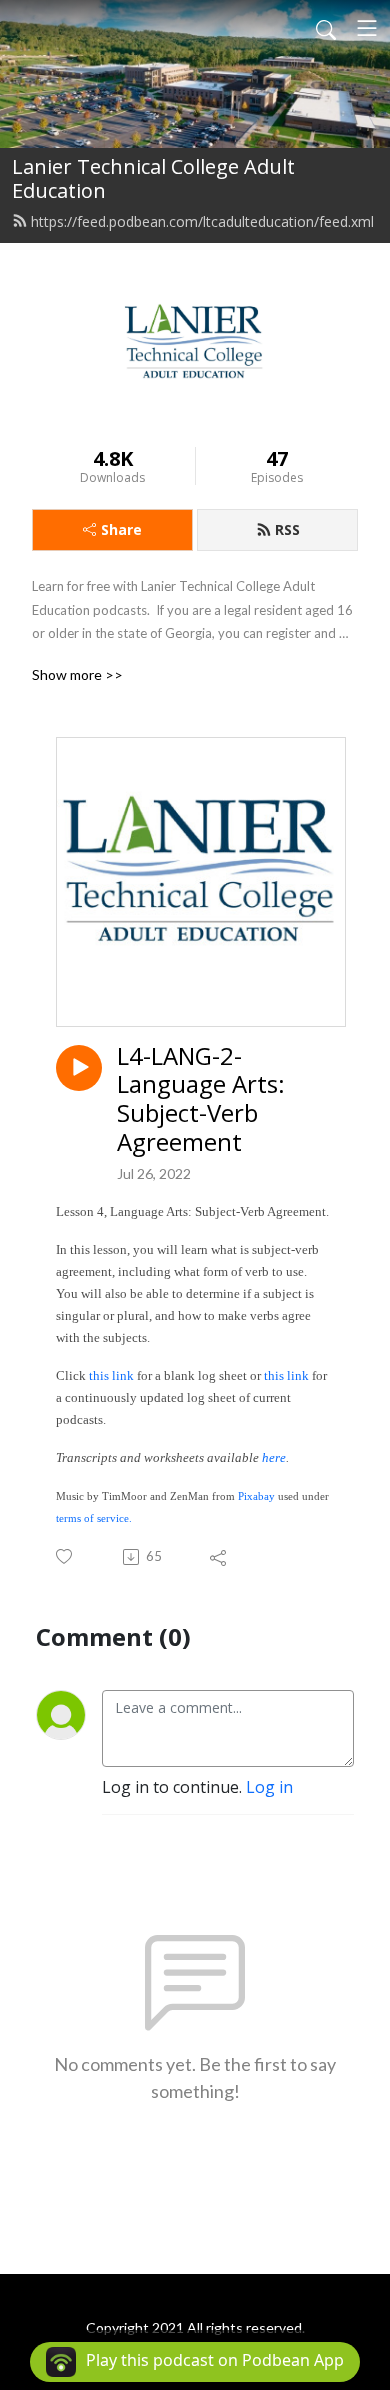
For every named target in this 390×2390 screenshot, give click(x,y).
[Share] (219, 1557)
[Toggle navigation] (367, 28)
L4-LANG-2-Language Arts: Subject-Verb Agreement (201, 1099)
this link (111, 1375)
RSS (287, 529)
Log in (269, 1787)
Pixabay (256, 1496)
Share (121, 529)
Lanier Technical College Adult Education (153, 178)
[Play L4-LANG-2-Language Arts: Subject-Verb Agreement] (79, 1068)
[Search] (326, 28)
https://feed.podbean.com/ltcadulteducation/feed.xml (202, 221)
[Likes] (65, 1556)
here (274, 1457)
